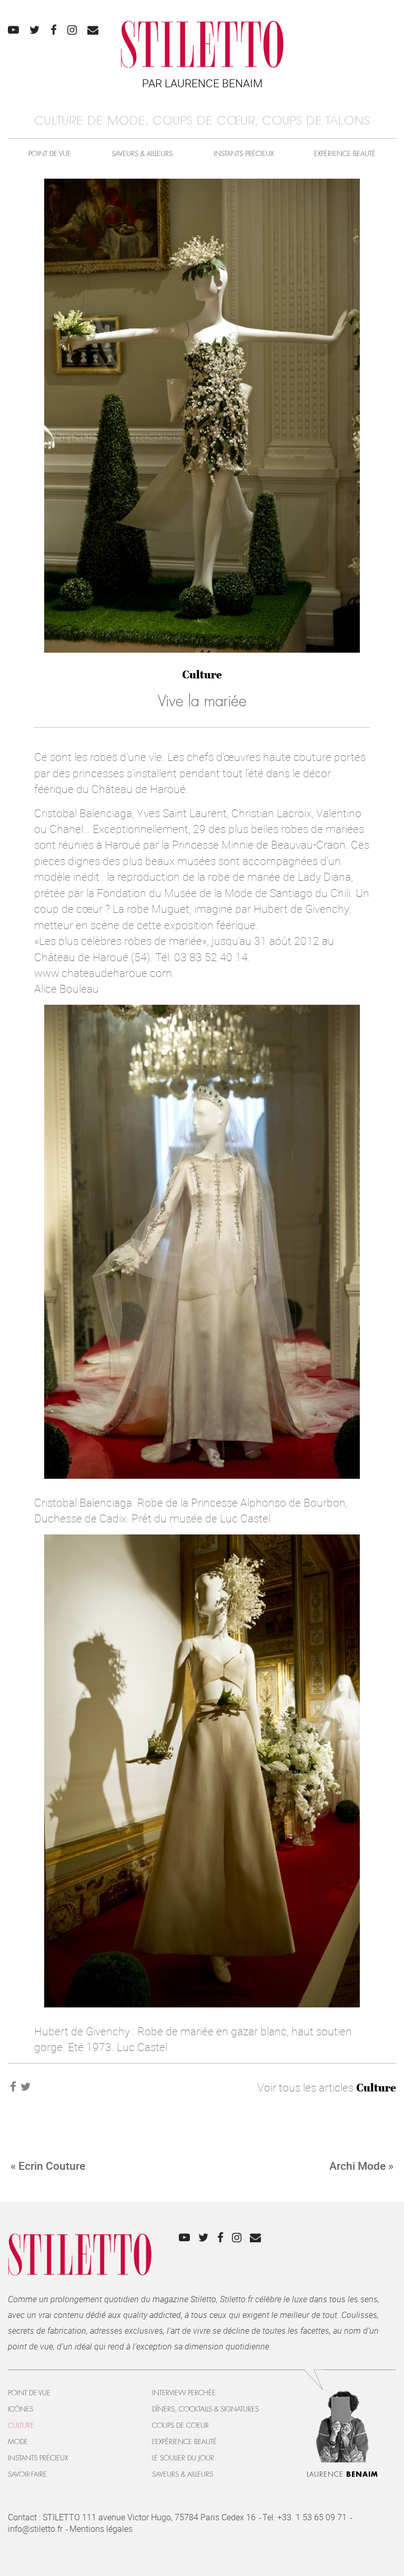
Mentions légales (101, 2529)
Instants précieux (244, 154)
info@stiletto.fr (35, 2529)
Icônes (21, 2409)
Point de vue (50, 154)
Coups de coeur (180, 2425)
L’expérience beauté (184, 2442)
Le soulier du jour (183, 2458)
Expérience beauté (345, 154)
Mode (18, 2442)
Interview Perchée (184, 2393)
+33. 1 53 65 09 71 (312, 2517)
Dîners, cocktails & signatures (205, 2409)
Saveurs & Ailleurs (142, 154)
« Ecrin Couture (48, 2166)
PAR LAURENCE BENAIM (202, 83)
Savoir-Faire (27, 2474)
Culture (202, 674)
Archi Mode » (361, 2166)
